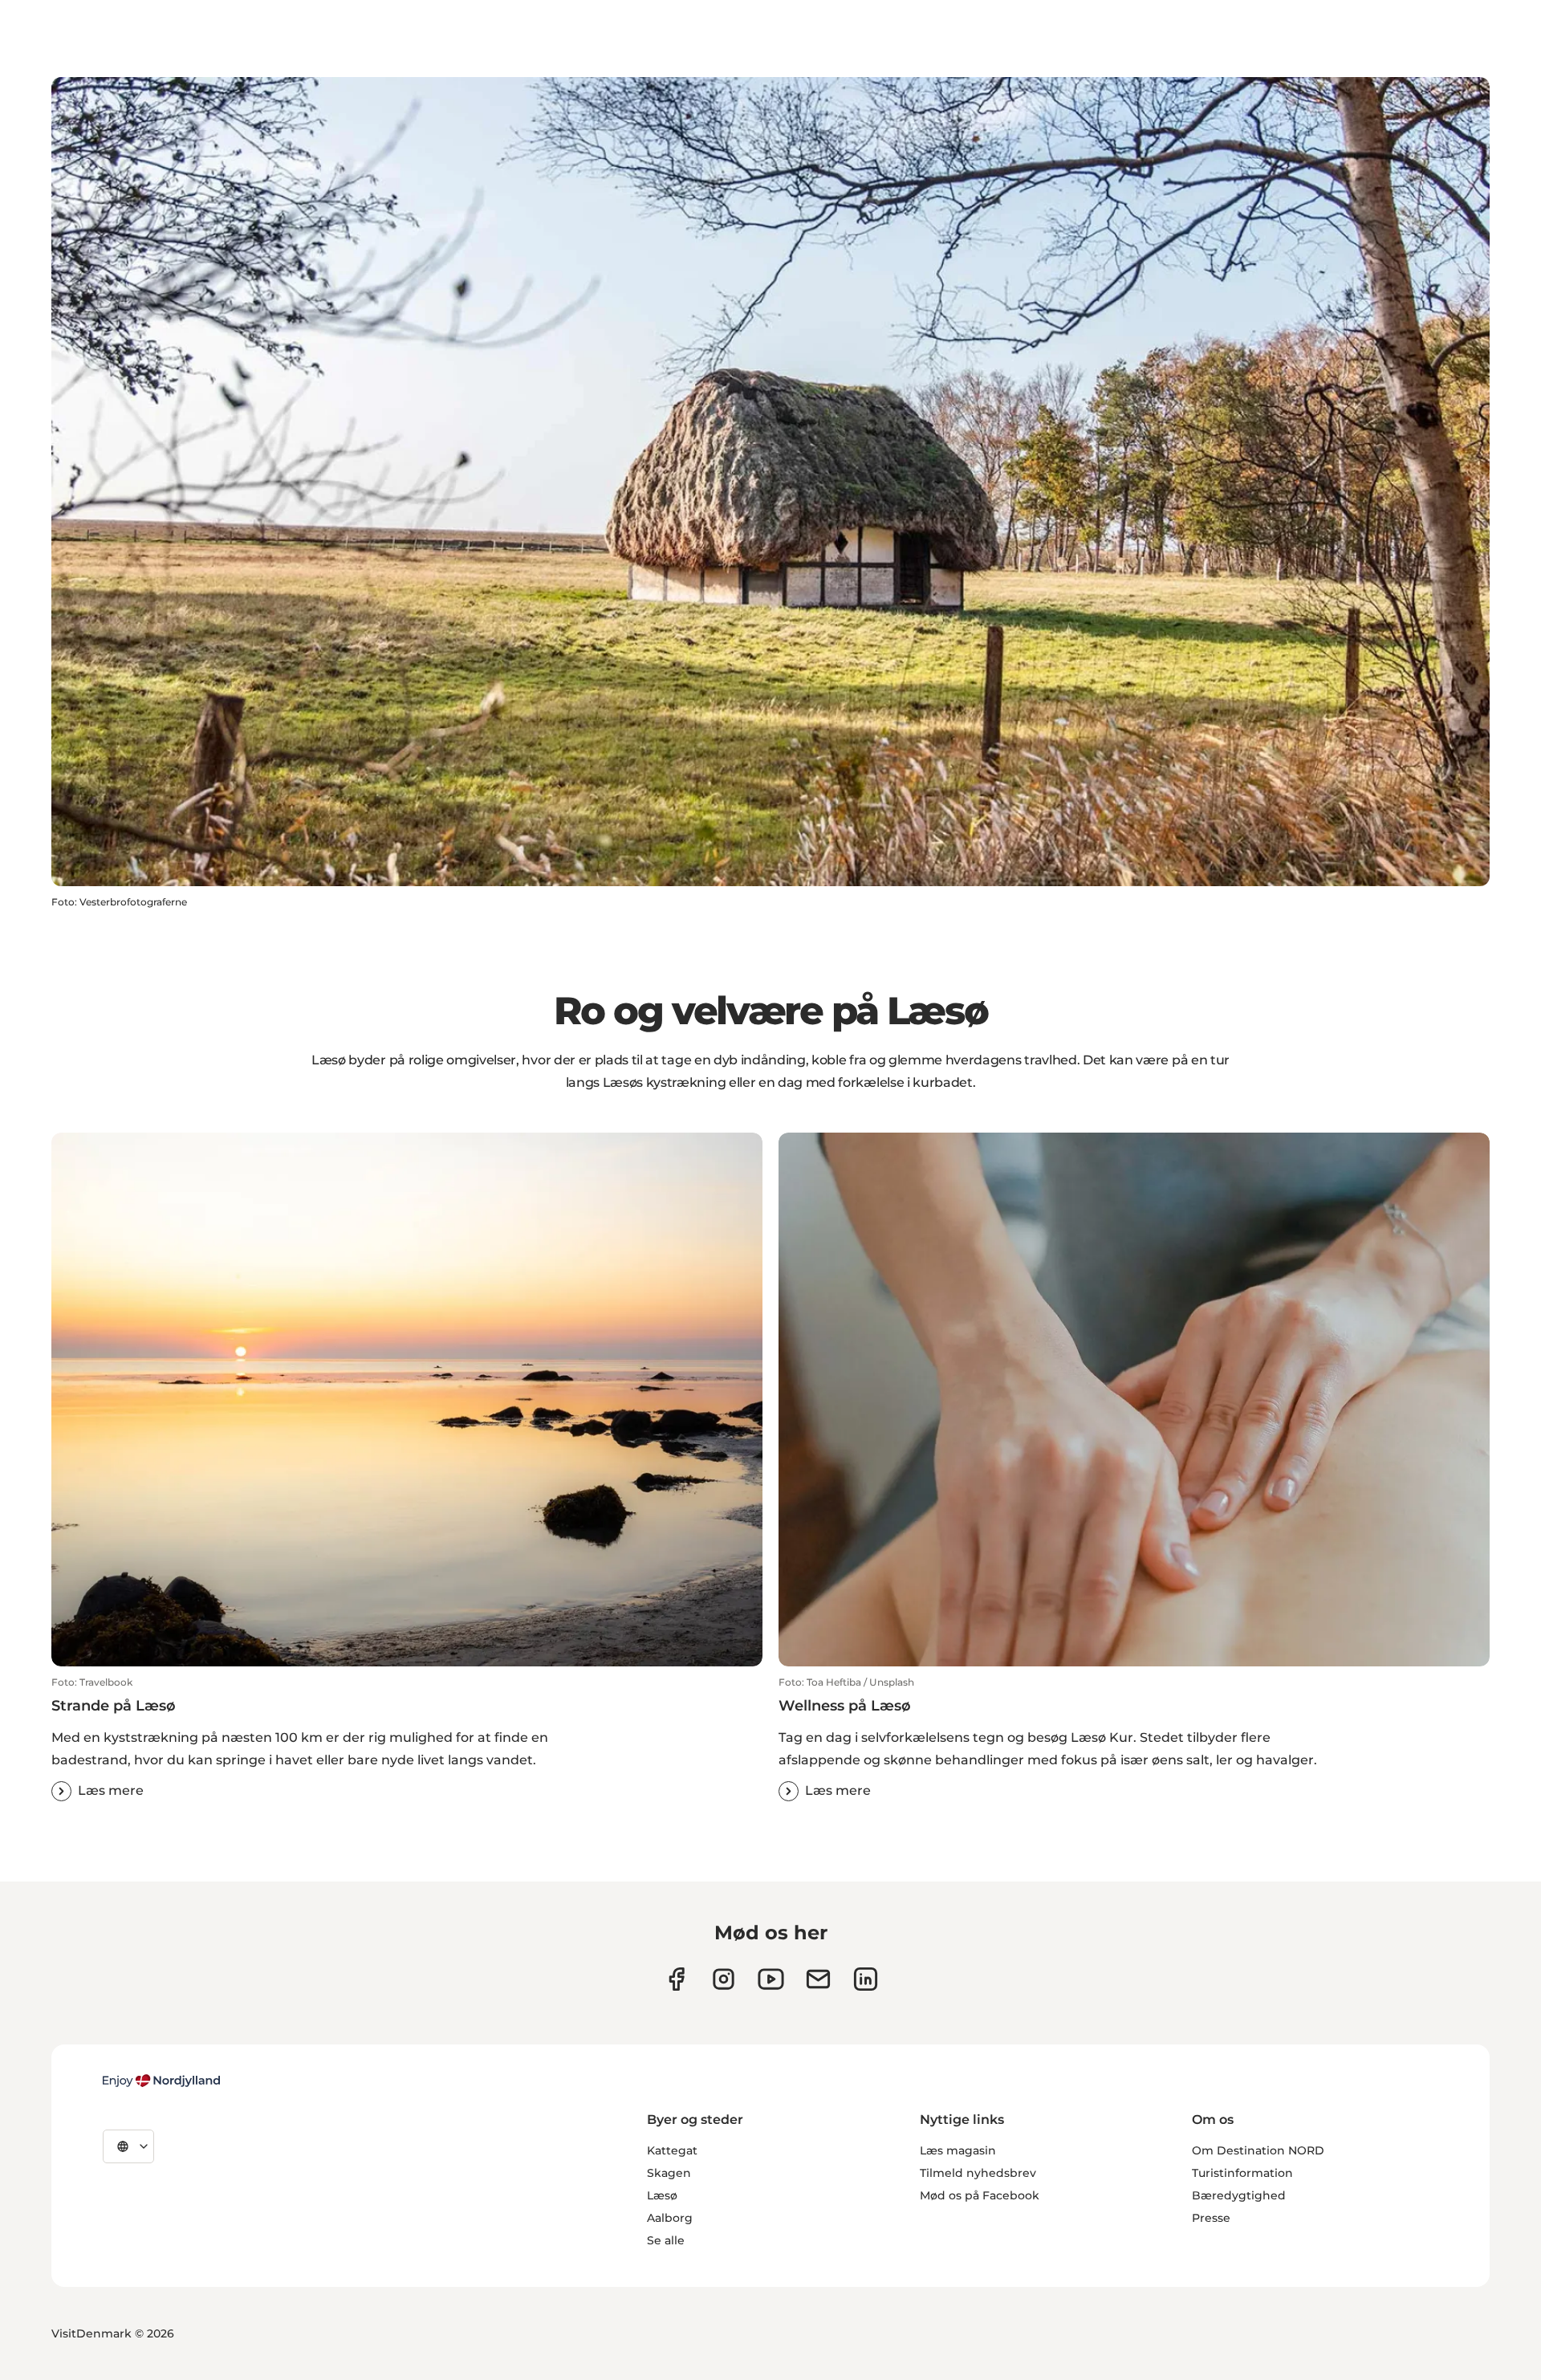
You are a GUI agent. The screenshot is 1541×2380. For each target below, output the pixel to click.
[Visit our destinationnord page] (866, 1979)
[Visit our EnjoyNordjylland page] (771, 1979)
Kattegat (672, 2150)
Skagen (669, 2173)
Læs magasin (958, 2150)
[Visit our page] (724, 1979)
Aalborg (670, 2218)
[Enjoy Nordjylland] (161, 2081)
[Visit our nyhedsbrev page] (818, 1979)
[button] (407, 1739)
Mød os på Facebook (980, 2195)
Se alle (666, 2240)
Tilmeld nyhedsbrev (978, 2173)
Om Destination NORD (1258, 2150)
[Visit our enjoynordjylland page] (676, 1979)
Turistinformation (1242, 2173)
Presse (1211, 2218)
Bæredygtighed (1239, 2195)
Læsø (662, 2195)
